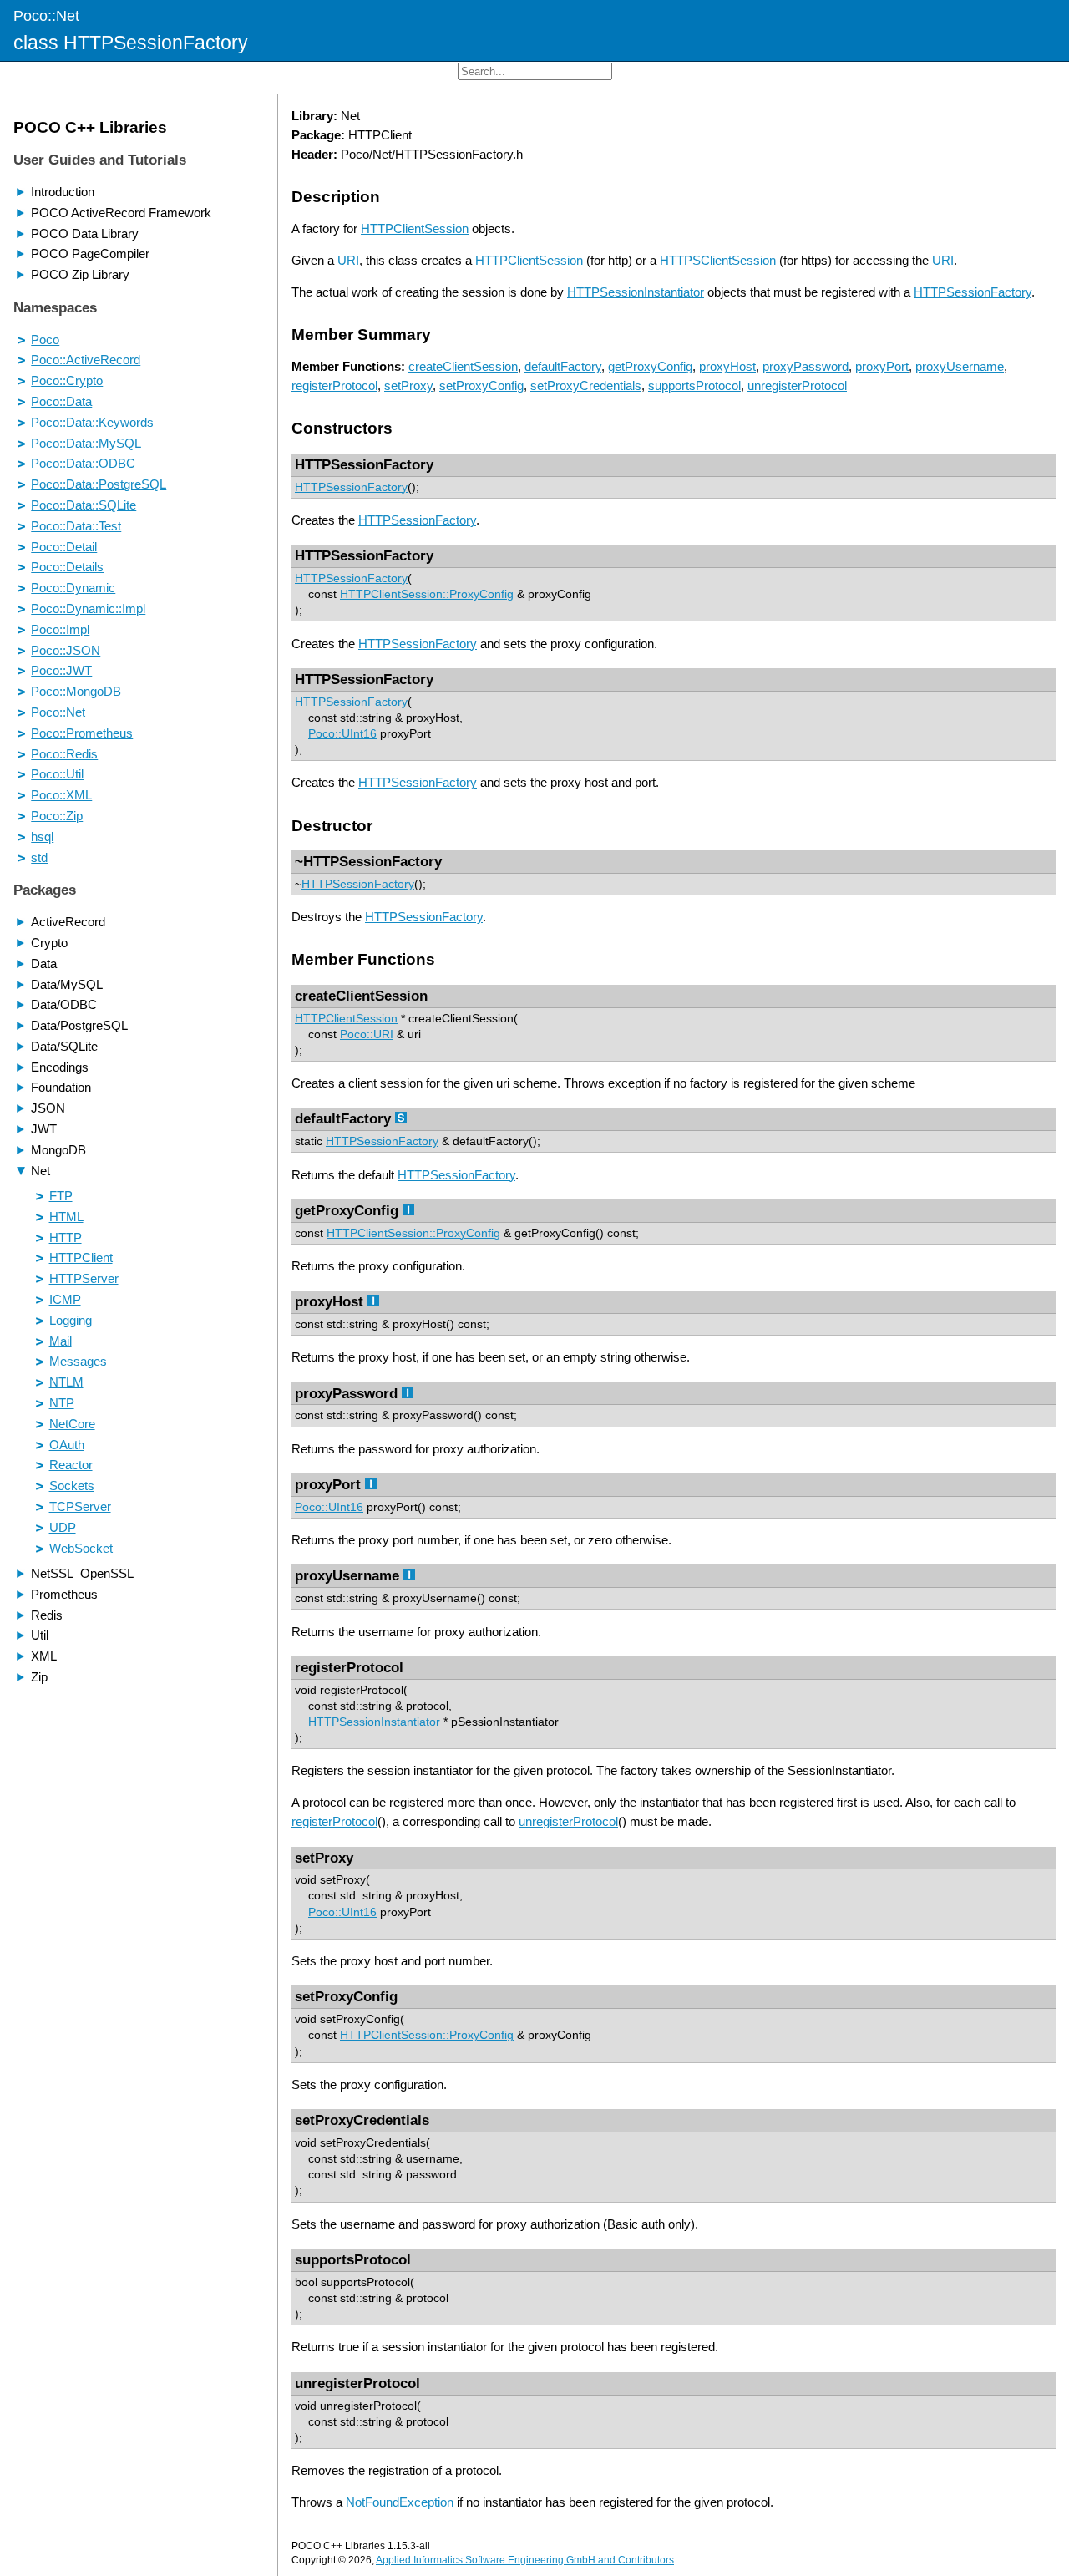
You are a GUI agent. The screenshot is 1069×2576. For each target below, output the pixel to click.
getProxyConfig (650, 366)
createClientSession (463, 366)
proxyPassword (806, 366)
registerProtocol (334, 385)
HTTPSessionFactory (973, 292)
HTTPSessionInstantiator (636, 292)
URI (348, 260)
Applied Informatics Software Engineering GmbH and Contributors (525, 2560)
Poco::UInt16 (342, 734)
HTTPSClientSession (718, 260)
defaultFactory (563, 366)
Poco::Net (46, 15)
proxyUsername (960, 366)
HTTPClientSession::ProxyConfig (427, 594)
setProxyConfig (481, 385)
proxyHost (727, 366)
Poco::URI (367, 1034)
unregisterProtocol (797, 385)
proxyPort (882, 366)
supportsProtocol (694, 385)
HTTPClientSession (415, 228)
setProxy (408, 385)
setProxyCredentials (586, 385)
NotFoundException (400, 2502)
